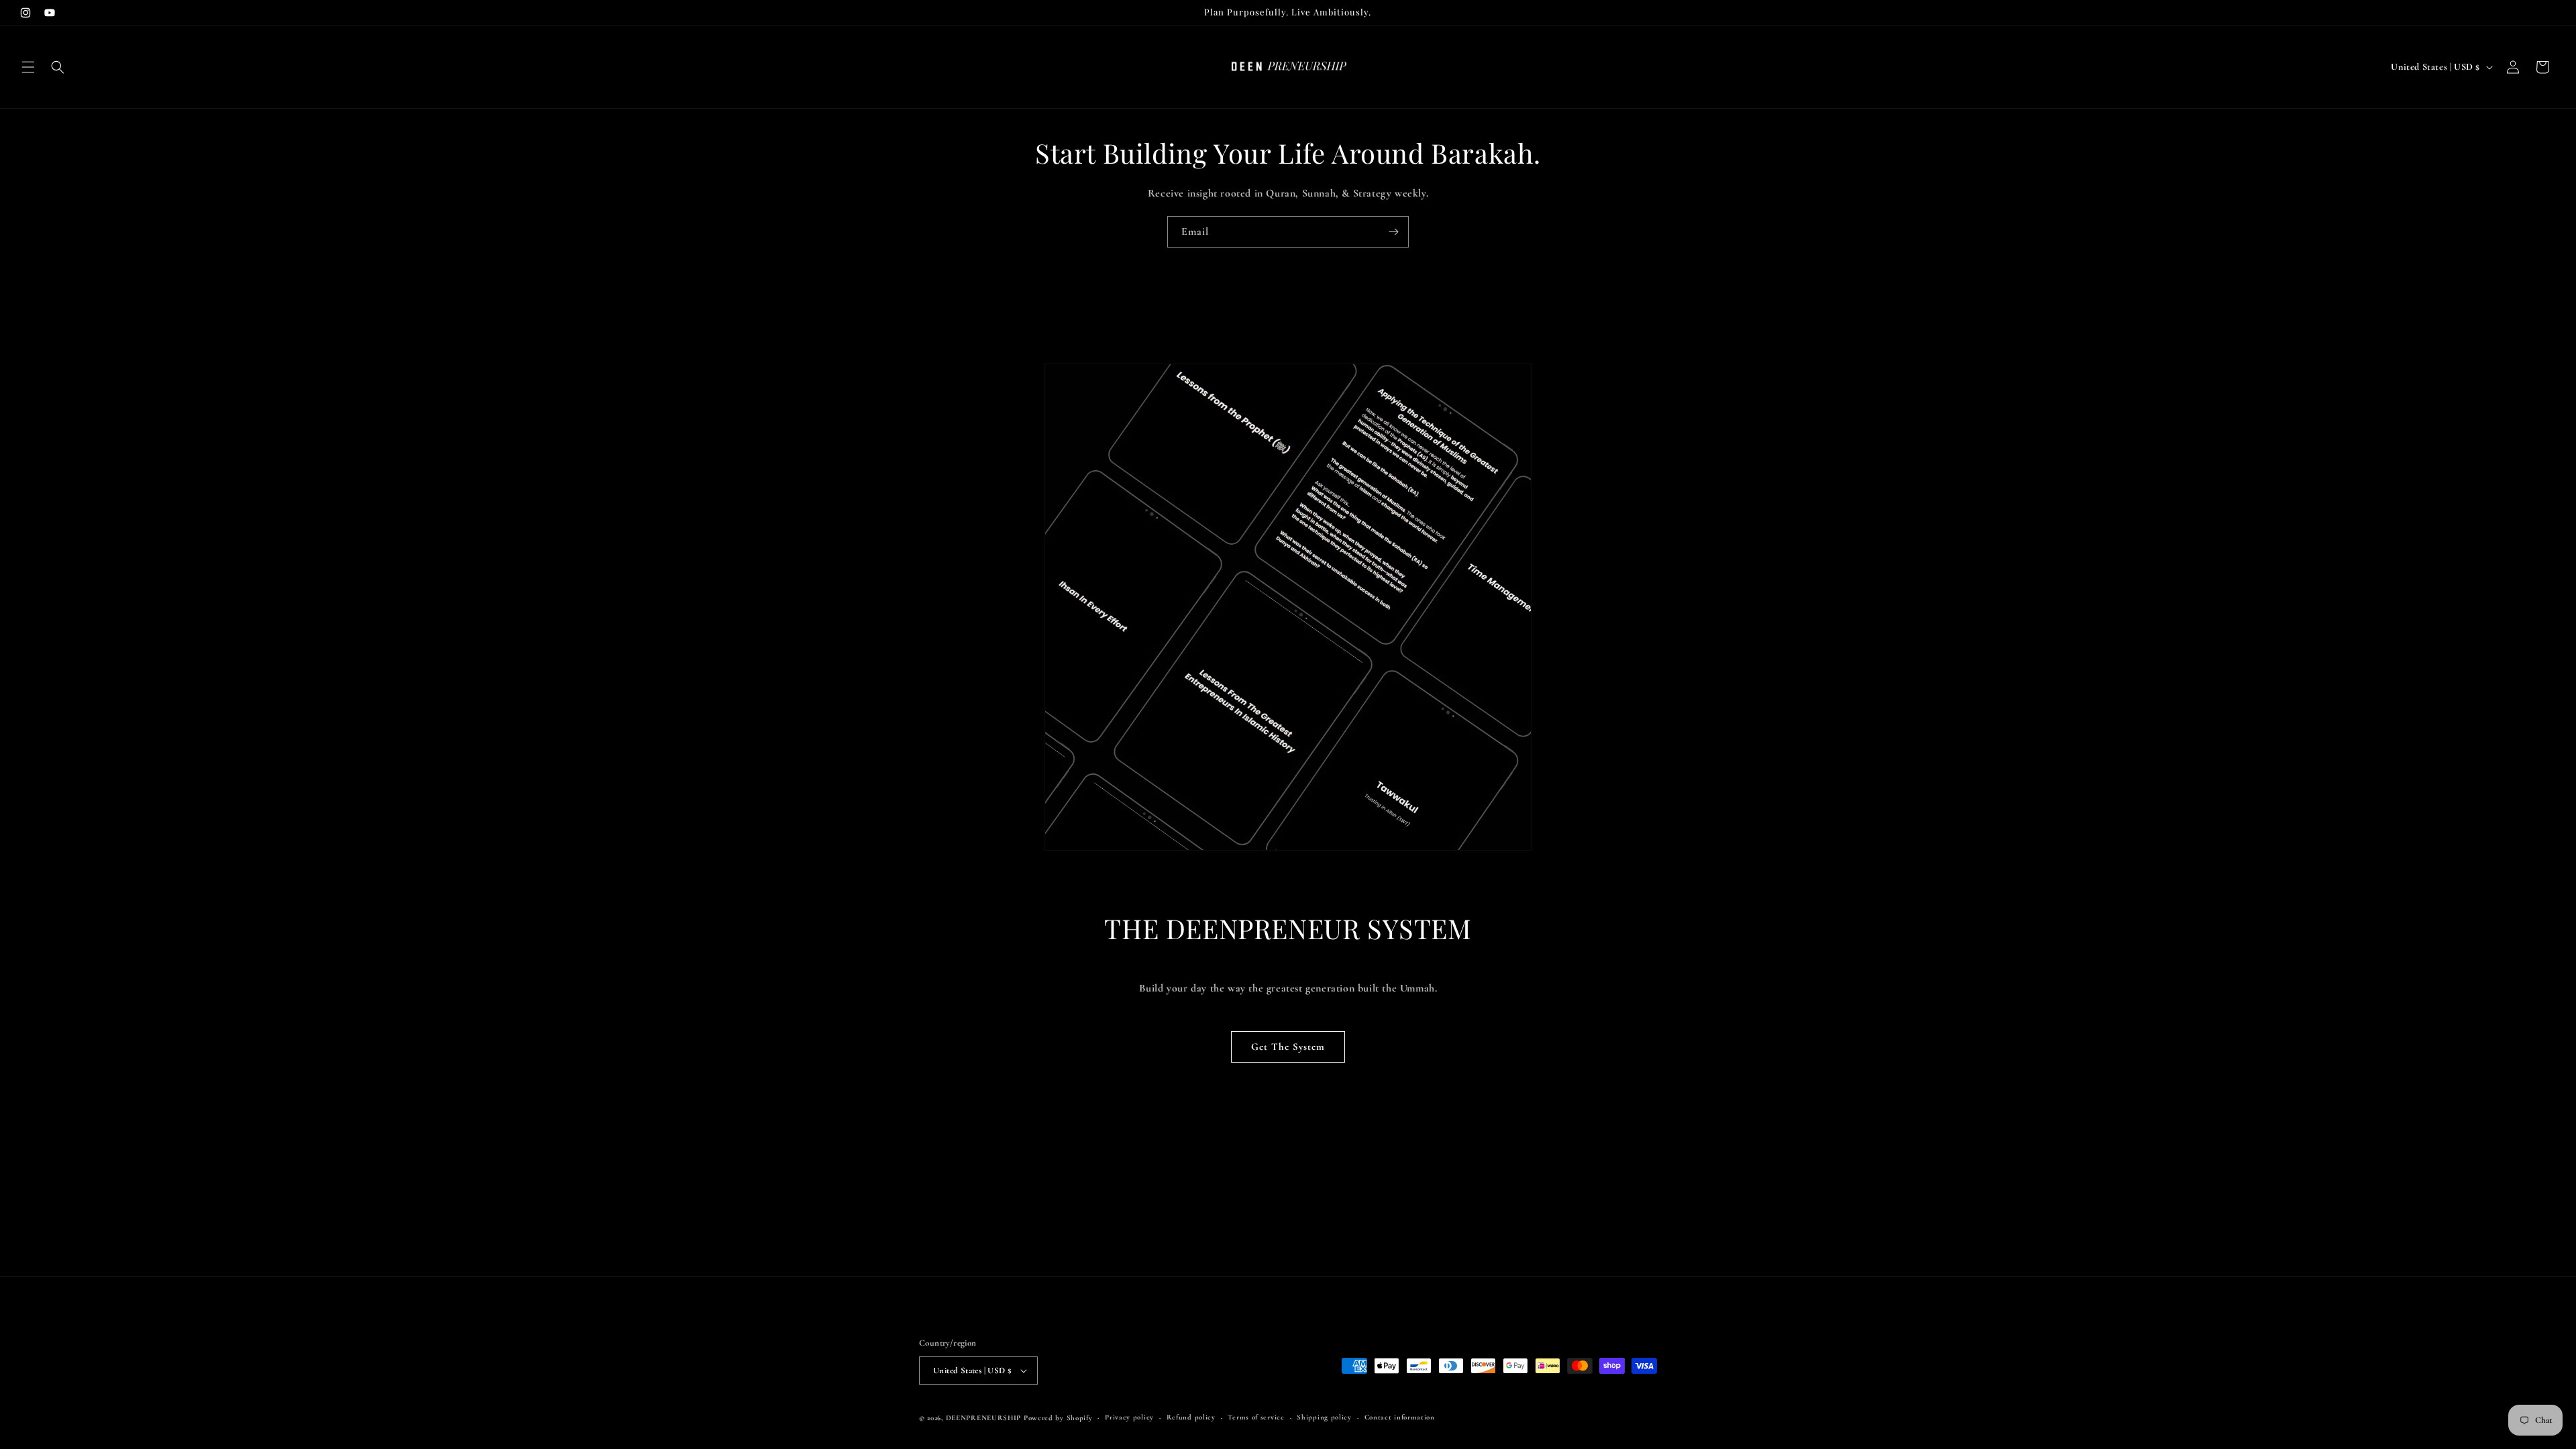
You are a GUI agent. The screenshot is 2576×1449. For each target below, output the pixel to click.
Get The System (1288, 1046)
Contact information (1400, 1417)
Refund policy (1191, 1417)
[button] (28, 67)
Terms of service (1256, 1417)
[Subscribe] (1393, 232)
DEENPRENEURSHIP (984, 1418)
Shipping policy (1324, 1417)
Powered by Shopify (1058, 1418)
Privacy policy (1129, 1417)
